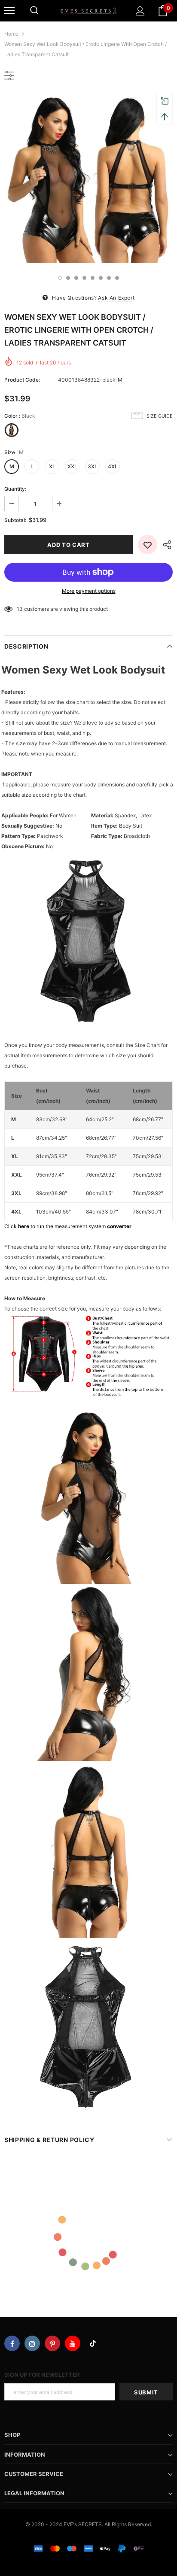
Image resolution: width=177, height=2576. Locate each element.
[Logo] (88, 11)
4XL (113, 466)
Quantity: (15, 489)
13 (20, 609)
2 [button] (68, 278)
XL (52, 466)
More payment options (89, 591)
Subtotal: (15, 520)
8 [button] (117, 278)
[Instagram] (32, 2343)
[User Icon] (140, 11)
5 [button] (93, 278)
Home (11, 34)
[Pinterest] (52, 2343)
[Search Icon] (34, 11)
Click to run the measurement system (68, 1226)
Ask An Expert (116, 298)
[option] (88, 179)
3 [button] (76, 278)
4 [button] (84, 278)
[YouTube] (73, 2343)
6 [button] (101, 278)
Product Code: (22, 380)
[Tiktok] (93, 2343)
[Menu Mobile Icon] (9, 11)
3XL (93, 466)
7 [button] (109, 278)
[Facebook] (12, 2343)
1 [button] (60, 278)
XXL (72, 466)
